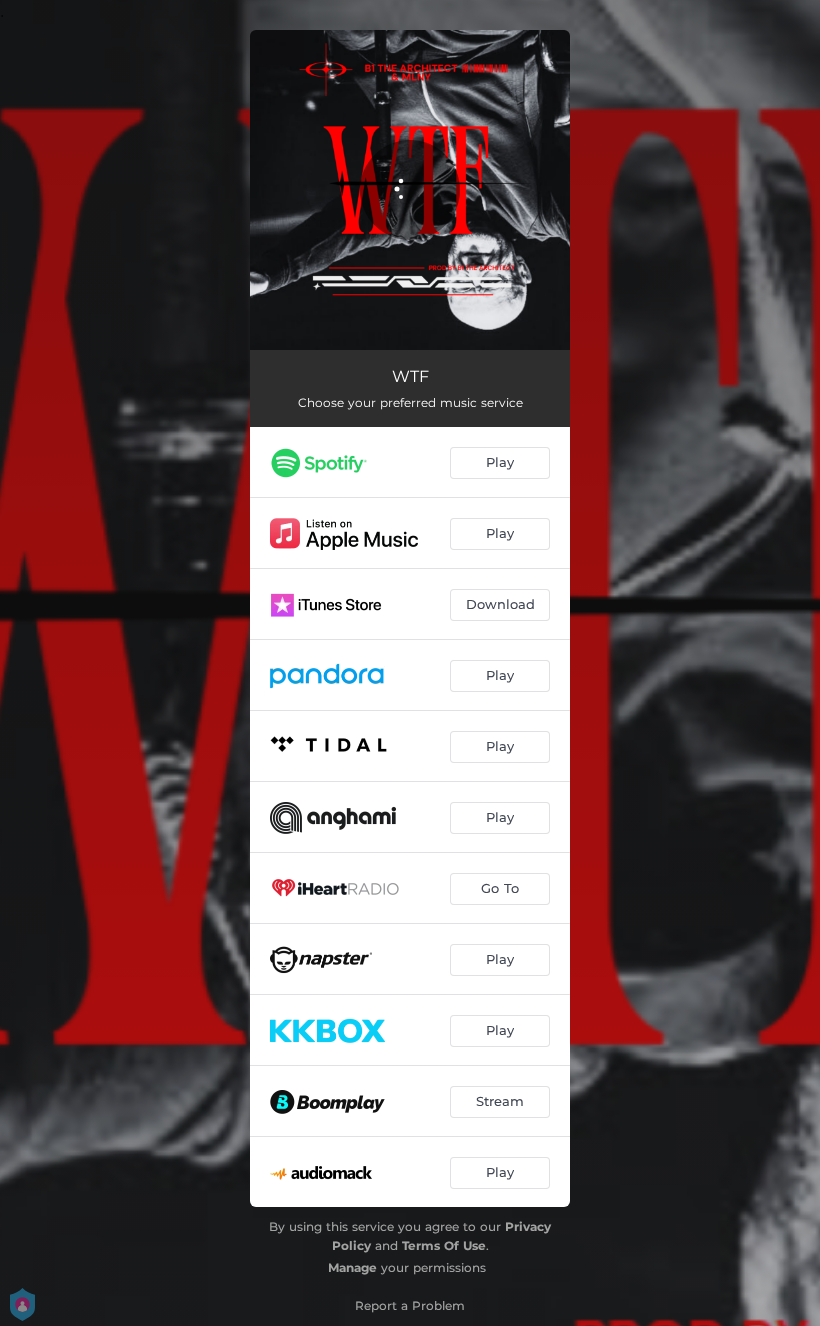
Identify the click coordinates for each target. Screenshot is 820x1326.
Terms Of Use (444, 1245)
